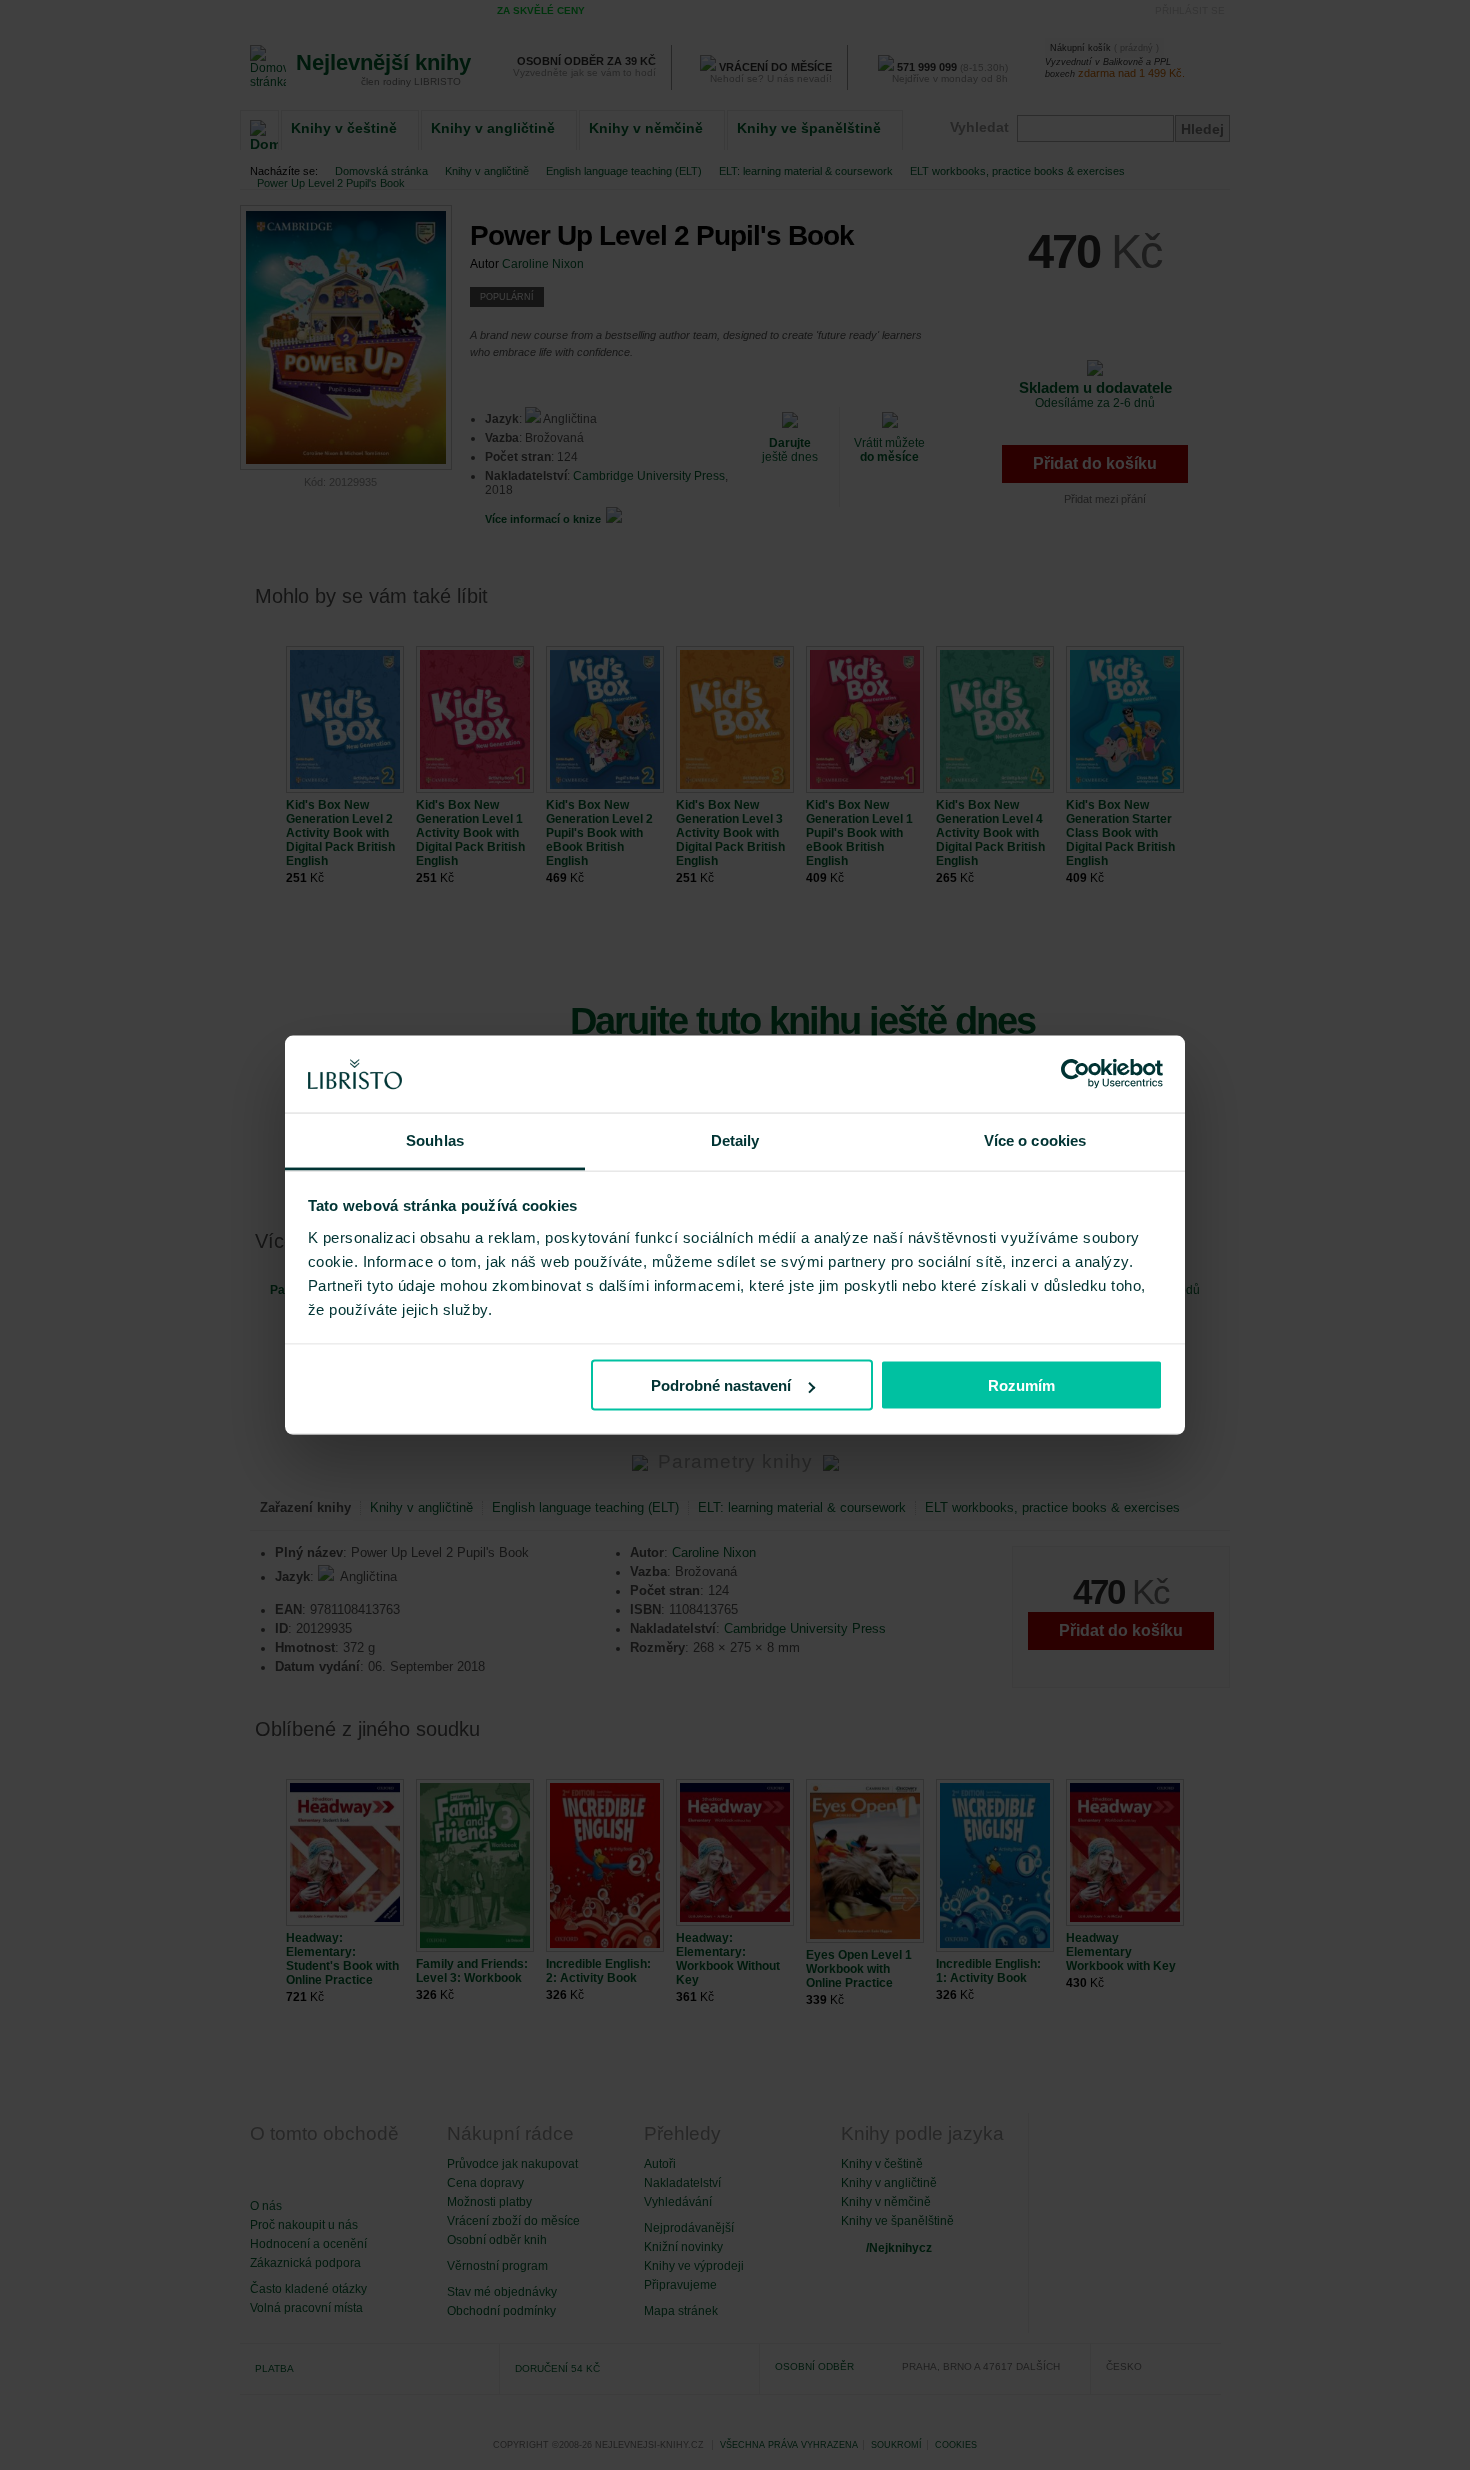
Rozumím (1021, 1385)
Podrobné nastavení (721, 1385)
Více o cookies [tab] (1035, 1139)
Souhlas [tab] (435, 1139)
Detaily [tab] (735, 1139)
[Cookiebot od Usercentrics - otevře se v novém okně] (1075, 1074)
